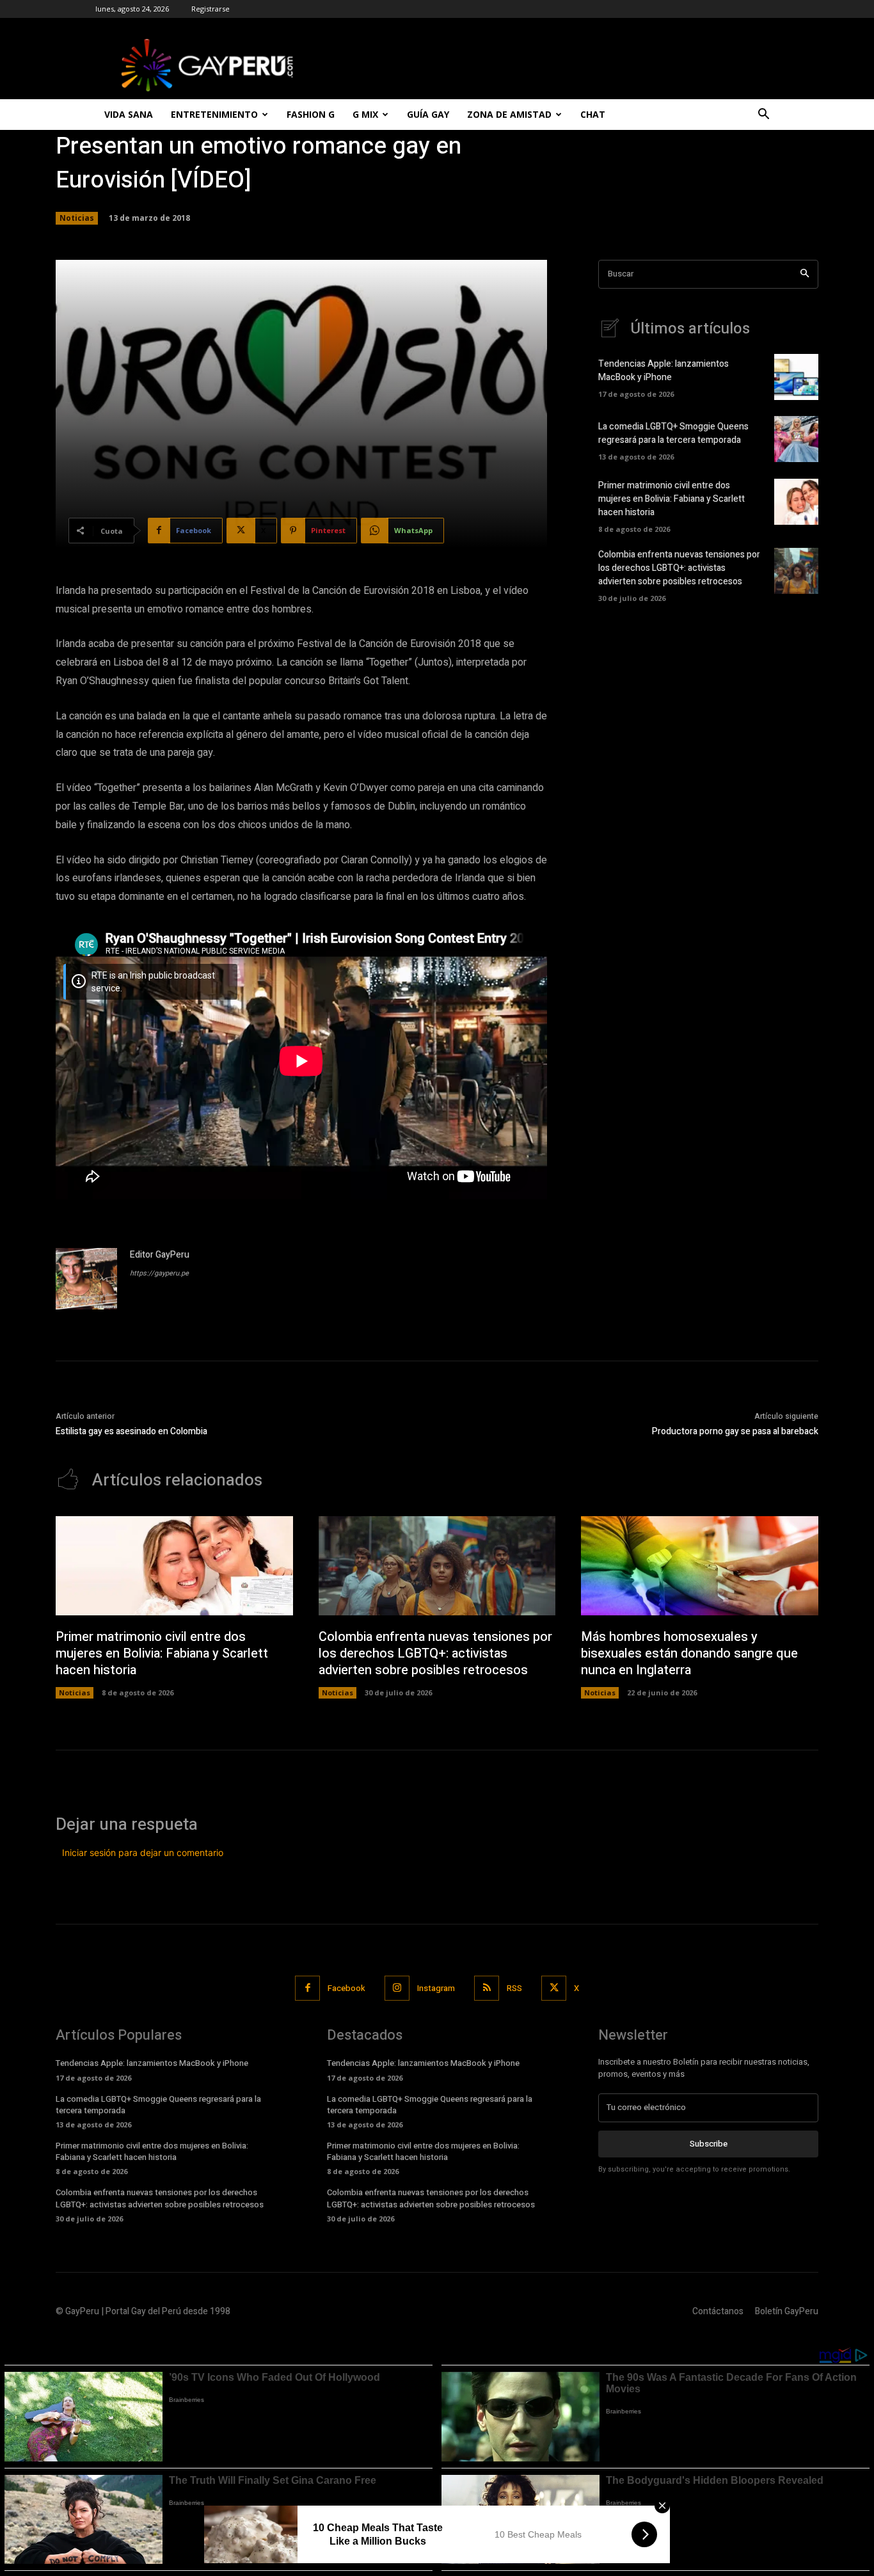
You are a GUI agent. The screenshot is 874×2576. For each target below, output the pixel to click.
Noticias (77, 218)
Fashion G (311, 114)
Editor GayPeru (160, 1255)
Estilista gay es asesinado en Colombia (131, 1431)
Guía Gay (428, 114)
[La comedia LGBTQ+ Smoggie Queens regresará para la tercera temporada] (796, 439)
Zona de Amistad (509, 114)
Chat (593, 114)
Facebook (346, 1988)
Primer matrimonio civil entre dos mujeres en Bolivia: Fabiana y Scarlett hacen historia (671, 499)
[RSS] (487, 1988)
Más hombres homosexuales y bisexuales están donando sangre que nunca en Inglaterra (689, 1653)
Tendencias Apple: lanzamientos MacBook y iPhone (663, 371)
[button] (763, 116)
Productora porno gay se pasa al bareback (735, 1431)
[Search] (805, 274)
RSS (514, 1988)
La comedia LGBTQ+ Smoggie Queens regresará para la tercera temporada (673, 433)
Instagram (436, 1988)
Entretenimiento (214, 114)
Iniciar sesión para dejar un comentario (143, 1852)
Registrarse (211, 9)
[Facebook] (307, 1988)
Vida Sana (129, 114)
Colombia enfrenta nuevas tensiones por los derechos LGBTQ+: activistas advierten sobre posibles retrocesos (679, 568)
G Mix (365, 114)
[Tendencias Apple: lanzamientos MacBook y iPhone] (796, 377)
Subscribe (709, 2144)
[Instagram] (397, 1988)
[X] (554, 1988)
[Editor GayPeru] (86, 1279)
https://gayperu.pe (159, 1273)
